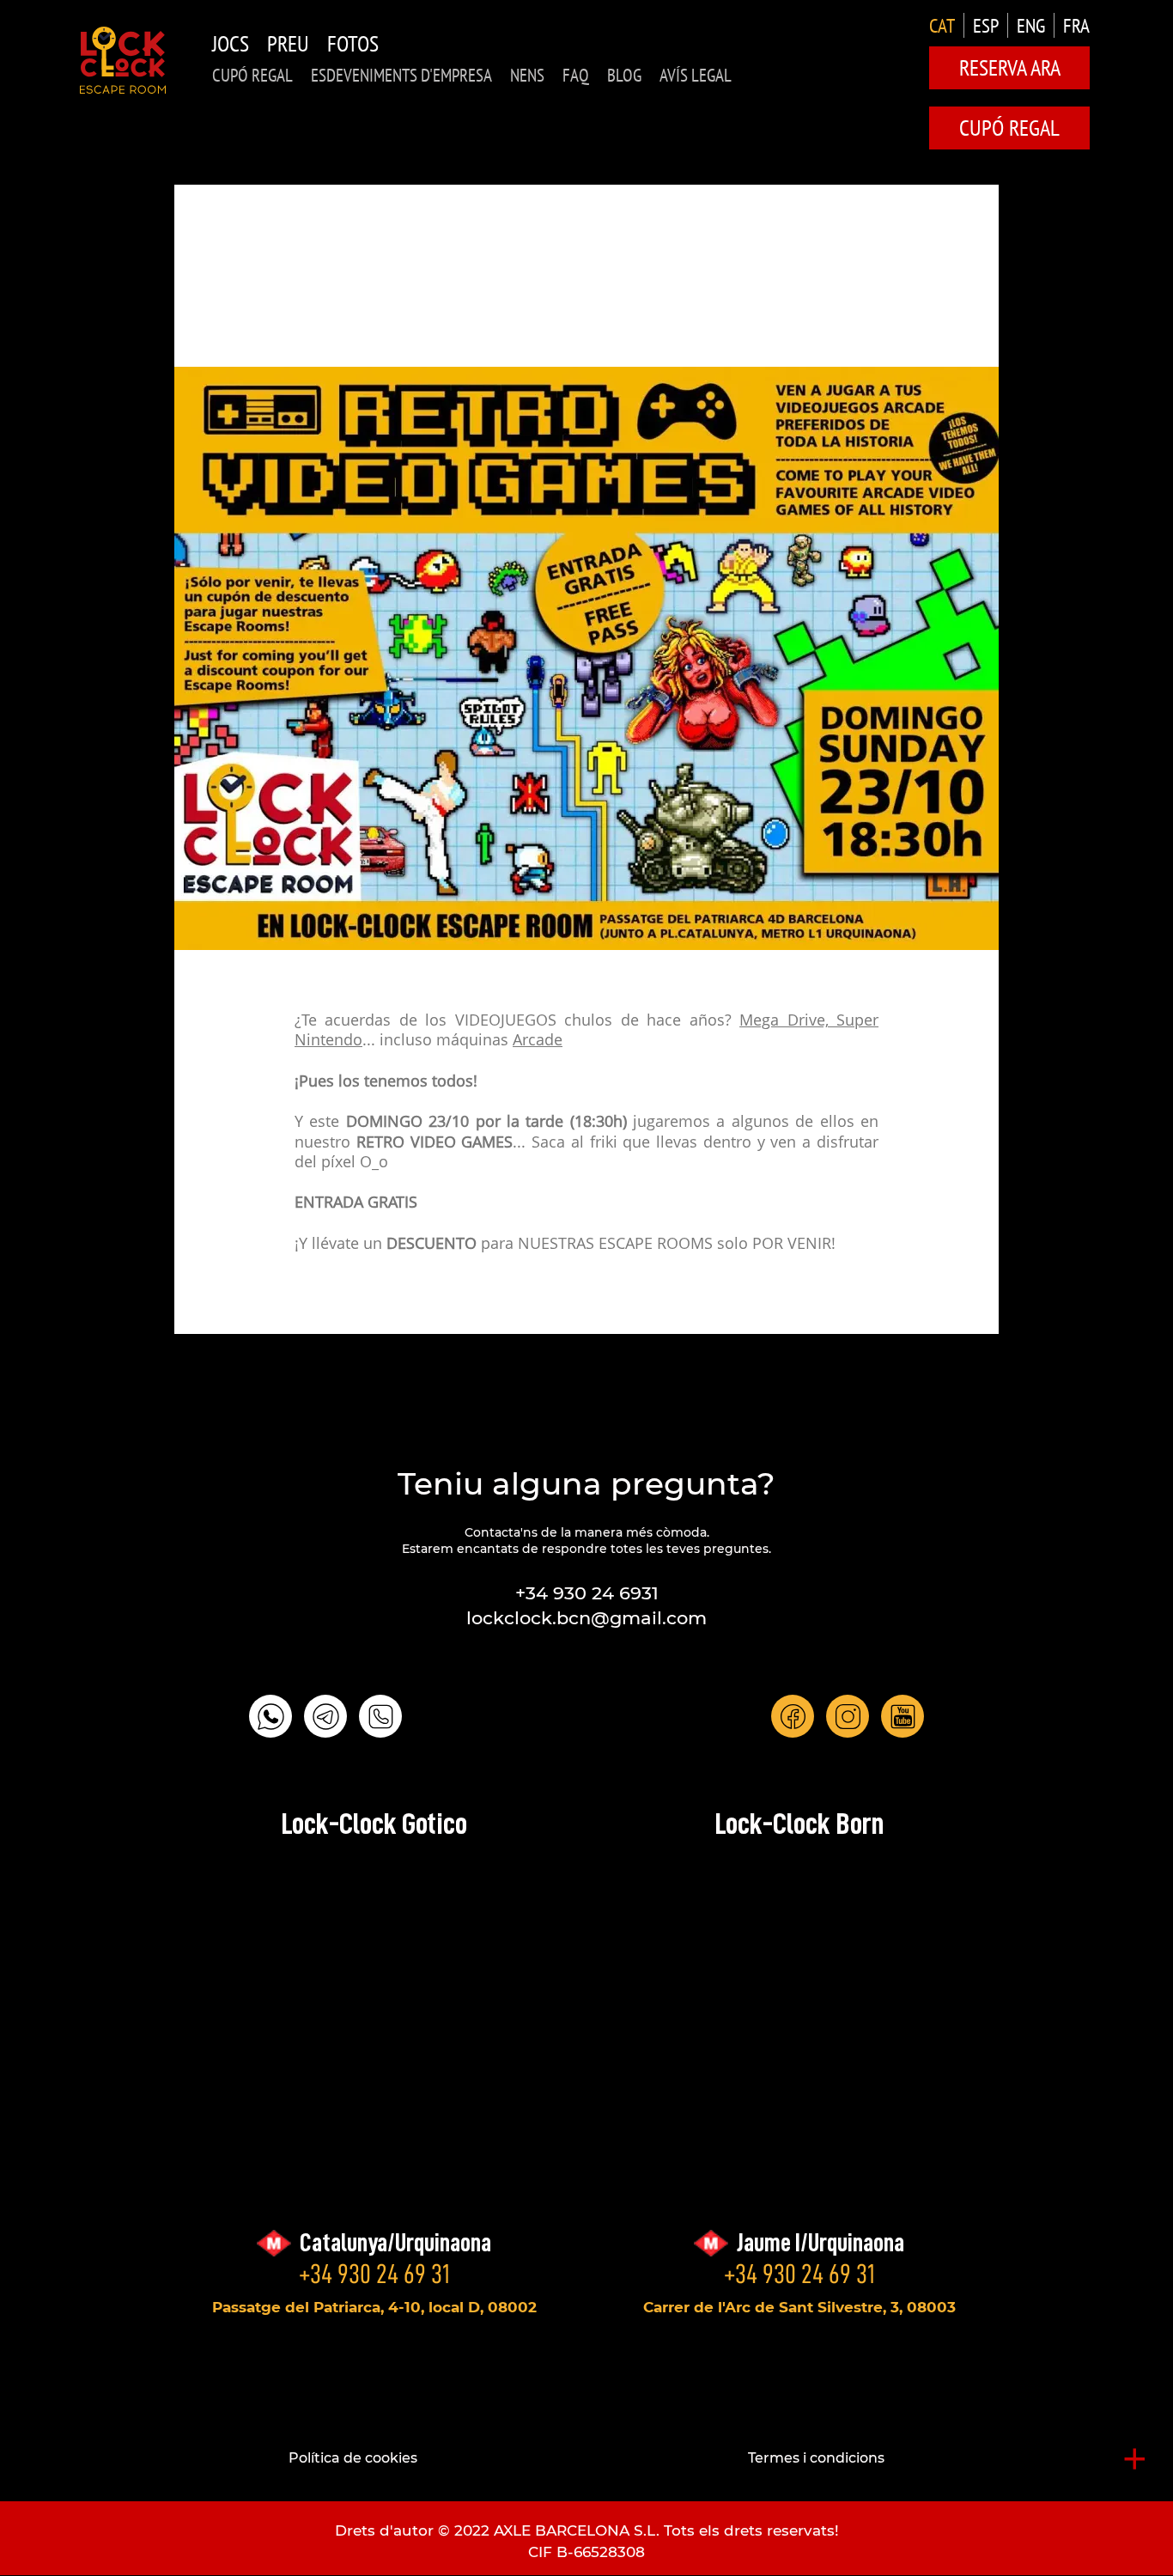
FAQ (576, 75)
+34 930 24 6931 (587, 1593)
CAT (942, 25)
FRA (1076, 25)
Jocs (231, 43)
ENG (1031, 25)
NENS (527, 75)
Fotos (353, 43)
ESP (986, 25)
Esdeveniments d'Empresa (401, 75)
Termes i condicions (816, 2458)
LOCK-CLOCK (123, 60)
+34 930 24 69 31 (374, 2274)
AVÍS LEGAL (696, 75)
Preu (288, 43)
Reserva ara (1010, 67)
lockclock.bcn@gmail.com (586, 1618)
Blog (624, 75)
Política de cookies (353, 2458)
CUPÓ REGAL (252, 75)
